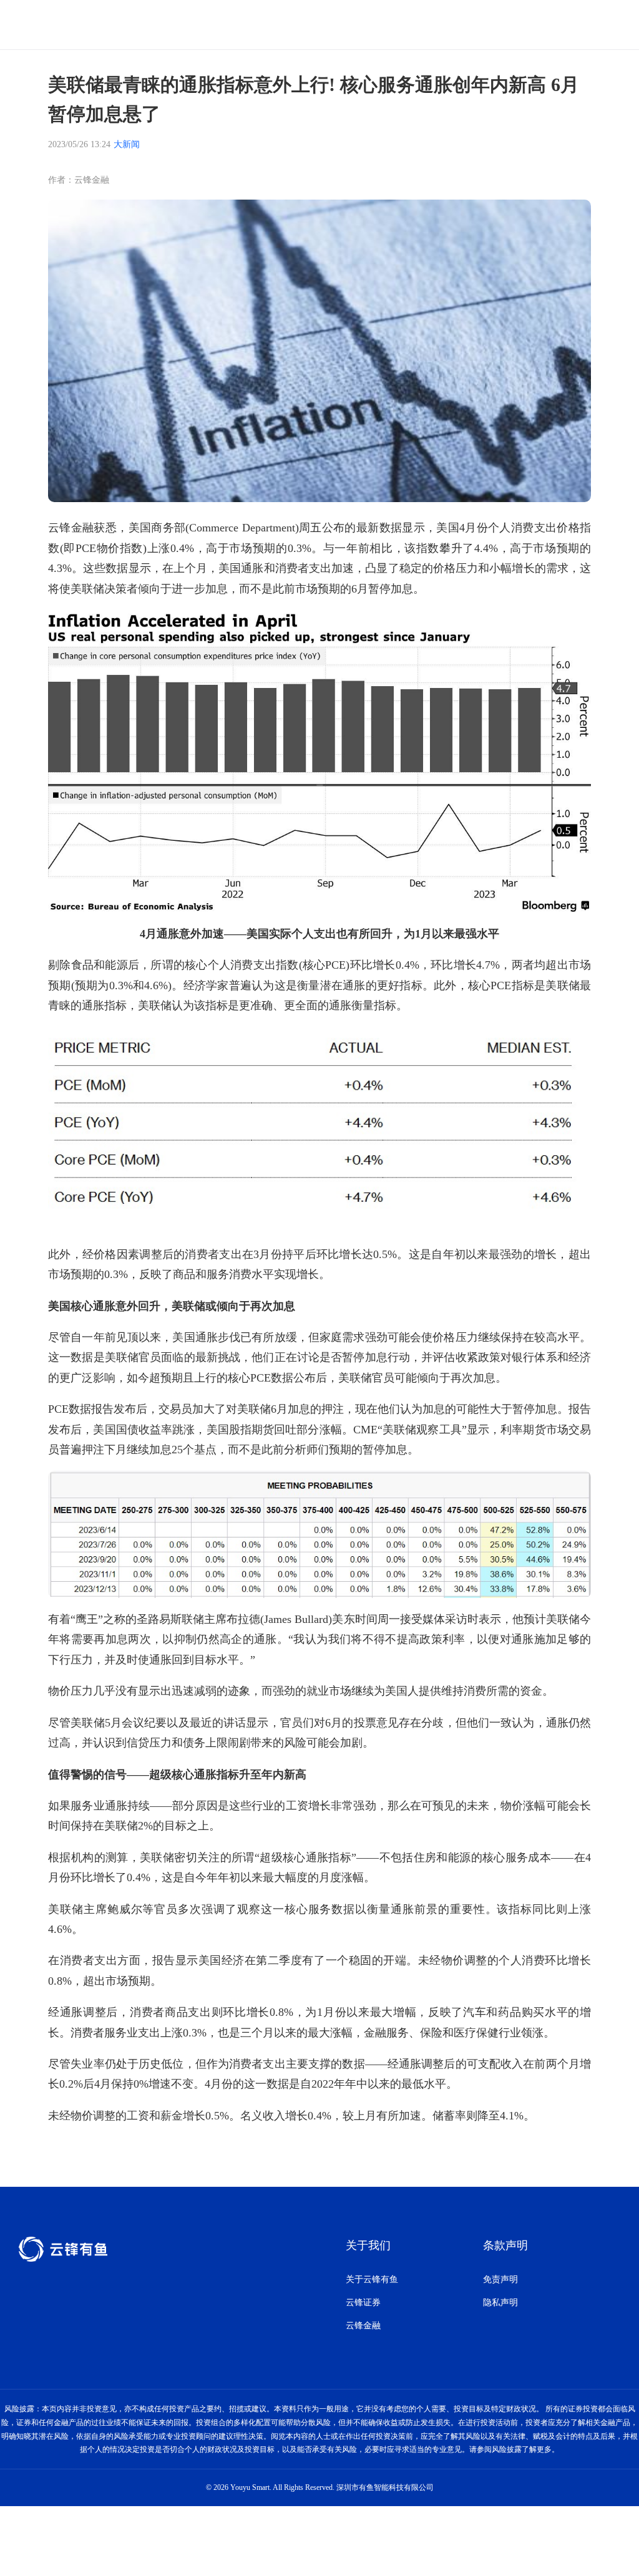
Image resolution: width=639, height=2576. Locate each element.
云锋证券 (363, 2302)
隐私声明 (500, 2302)
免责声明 (500, 2279)
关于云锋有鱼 (372, 2279)
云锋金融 (363, 2326)
